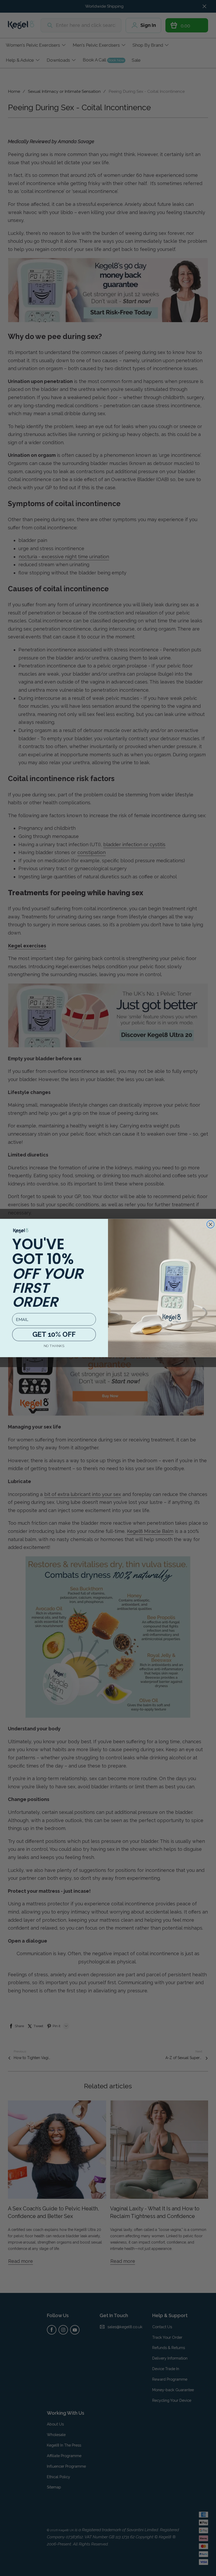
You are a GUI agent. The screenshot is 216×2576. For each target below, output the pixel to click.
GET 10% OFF (54, 1334)
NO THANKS (54, 1346)
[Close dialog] (211, 1224)
